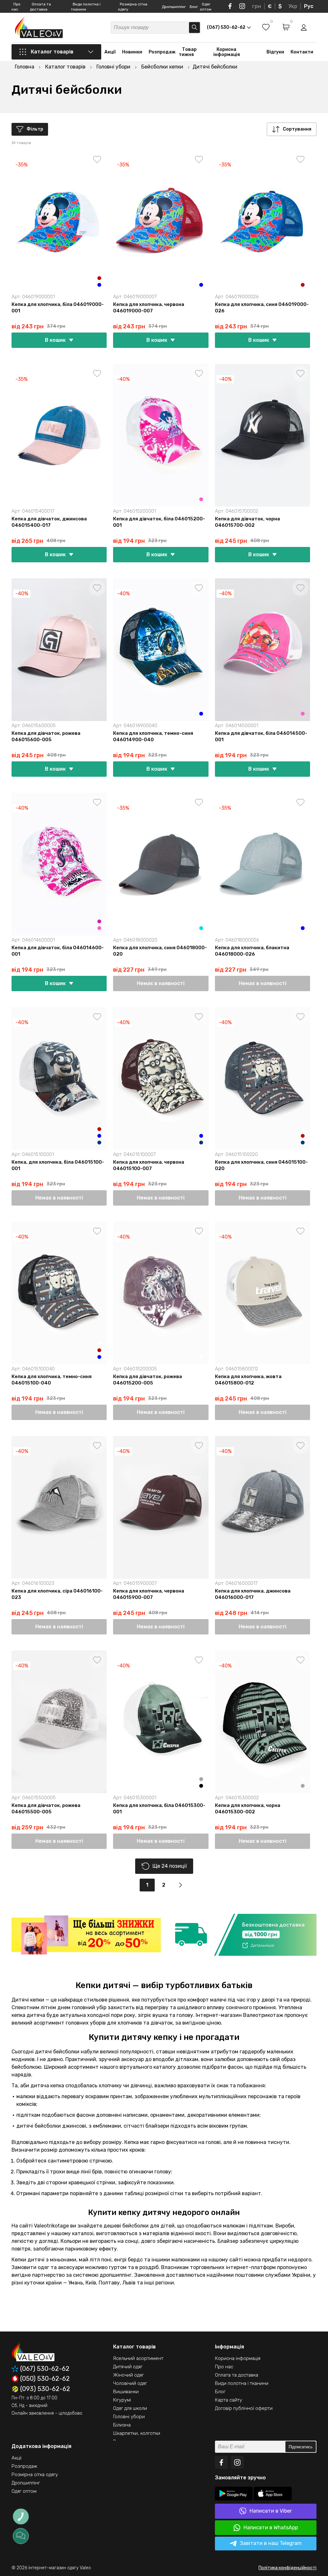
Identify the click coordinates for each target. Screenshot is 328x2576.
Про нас (224, 2367)
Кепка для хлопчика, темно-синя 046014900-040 (153, 736)
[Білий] (201, 278)
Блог (194, 7)
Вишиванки (126, 2392)
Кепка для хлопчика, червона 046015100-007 (149, 1165)
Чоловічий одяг (130, 2383)
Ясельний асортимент (138, 2358)
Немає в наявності (161, 983)
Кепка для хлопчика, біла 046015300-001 (159, 1809)
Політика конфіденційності (287, 2568)
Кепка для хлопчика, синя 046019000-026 (262, 308)
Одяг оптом (24, 2491)
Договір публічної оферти (244, 2408)
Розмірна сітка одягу (35, 2475)
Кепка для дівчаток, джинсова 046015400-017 (49, 522)
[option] (86, 1935)
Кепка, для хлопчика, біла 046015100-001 (58, 1165)
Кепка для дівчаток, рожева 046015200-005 (148, 1380)
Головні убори (129, 2417)
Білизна (122, 2425)
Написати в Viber (271, 2511)
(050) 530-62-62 (45, 2379)
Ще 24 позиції (170, 1866)
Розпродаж (162, 52)
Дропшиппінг (174, 7)
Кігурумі (122, 2400)
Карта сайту (229, 2400)
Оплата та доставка (237, 2375)
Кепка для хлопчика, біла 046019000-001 (58, 308)
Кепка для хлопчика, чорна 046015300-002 (248, 1809)
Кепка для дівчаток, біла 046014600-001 (58, 951)
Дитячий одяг (128, 2367)
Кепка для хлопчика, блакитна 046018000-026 (252, 951)
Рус (309, 6)
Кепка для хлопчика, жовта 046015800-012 (248, 1380)
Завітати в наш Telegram (271, 2543)
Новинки (132, 52)
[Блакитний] (201, 928)
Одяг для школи (130, 2408)
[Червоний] (99, 278)
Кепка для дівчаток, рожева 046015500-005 (46, 1809)
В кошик (55, 340)
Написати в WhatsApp (271, 2528)
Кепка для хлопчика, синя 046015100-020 (261, 1165)
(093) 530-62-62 (45, 2389)
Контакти (302, 52)
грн (257, 6)
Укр (293, 6)
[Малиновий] (99, 921)
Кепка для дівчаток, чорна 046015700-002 (247, 522)
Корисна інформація (227, 52)
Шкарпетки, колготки (137, 2433)
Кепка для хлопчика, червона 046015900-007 (149, 1594)
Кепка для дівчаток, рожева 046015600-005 (46, 736)
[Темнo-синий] (99, 1143)
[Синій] (99, 285)
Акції (110, 52)
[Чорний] (201, 1786)
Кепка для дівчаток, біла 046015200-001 (159, 522)
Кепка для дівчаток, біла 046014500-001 (261, 736)
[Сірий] (201, 1779)
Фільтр (35, 129)
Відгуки (275, 52)
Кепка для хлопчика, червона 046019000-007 (149, 308)
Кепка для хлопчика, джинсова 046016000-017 (253, 1594)
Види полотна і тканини (242, 2383)
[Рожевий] (201, 499)
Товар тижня (188, 52)
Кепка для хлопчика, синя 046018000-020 (160, 951)
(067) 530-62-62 (45, 2369)
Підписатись (301, 2447)
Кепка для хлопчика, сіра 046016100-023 (57, 1594)
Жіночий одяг (128, 2375)
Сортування (297, 129)
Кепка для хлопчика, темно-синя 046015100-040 (52, 1380)
